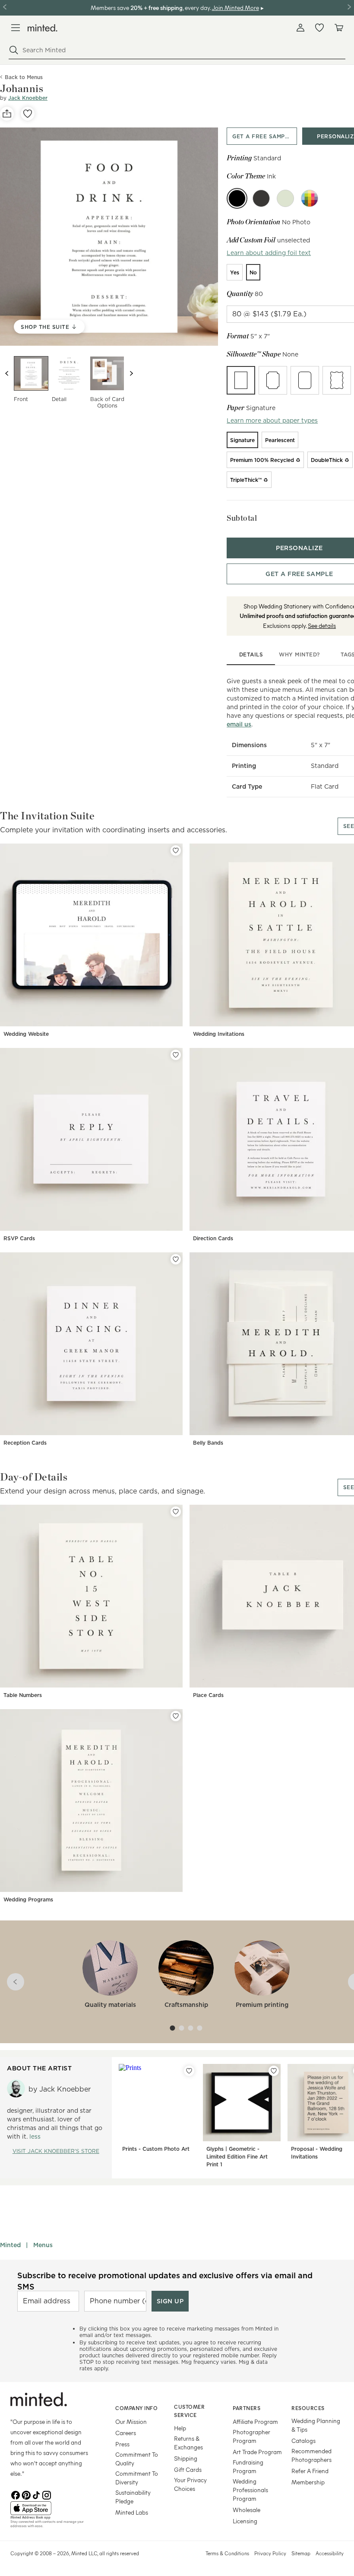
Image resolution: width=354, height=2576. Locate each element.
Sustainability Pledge (133, 2497)
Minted (10, 2245)
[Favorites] (319, 28)
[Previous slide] (7, 373)
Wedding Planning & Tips (316, 2425)
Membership (308, 2482)
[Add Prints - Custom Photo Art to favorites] (189, 2071)
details (251, 654)
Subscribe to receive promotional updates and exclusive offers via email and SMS (165, 2281)
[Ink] (237, 198)
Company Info (136, 2408)
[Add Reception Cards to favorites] (176, 1259)
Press (122, 2444)
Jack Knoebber (28, 98)
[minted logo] (43, 28)
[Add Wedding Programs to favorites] (176, 1716)
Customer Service (189, 2411)
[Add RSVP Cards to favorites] (176, 1055)
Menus (43, 2245)
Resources (308, 2408)
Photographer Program (251, 2436)
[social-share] (7, 114)
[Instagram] (47, 2494)
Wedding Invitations (219, 1034)
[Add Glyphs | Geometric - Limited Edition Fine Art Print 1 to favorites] (274, 2071)
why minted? (299, 654)
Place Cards (208, 1695)
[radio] (235, 272)
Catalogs (303, 2441)
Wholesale (247, 2510)
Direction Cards (213, 1238)
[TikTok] (36, 2494)
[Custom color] (310, 198)
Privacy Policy (270, 2553)
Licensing (245, 2521)
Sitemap (301, 2553)
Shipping (186, 2458)
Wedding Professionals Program (250, 2490)
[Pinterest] (26, 2494)
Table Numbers (23, 1695)
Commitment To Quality (137, 2459)
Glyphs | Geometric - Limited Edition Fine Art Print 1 (237, 2157)
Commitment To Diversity (137, 2478)
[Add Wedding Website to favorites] (176, 850)
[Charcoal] (261, 198)
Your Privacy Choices (190, 2484)
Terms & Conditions (227, 2553)
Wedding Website (26, 1034)
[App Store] (52, 2508)
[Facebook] (16, 2494)
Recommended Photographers (311, 2455)
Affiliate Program (255, 2422)
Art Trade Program (257, 2452)
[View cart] (338, 28)
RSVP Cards (19, 1238)
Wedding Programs (28, 1899)
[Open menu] (16, 28)
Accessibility (330, 2553)
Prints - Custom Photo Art (156, 2149)
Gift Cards (188, 2469)
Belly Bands (208, 1443)
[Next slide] (131, 373)
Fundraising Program (248, 2466)
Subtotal (242, 518)
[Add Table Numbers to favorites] (176, 1512)
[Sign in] (300, 28)
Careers (126, 2433)
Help (180, 2428)
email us (239, 724)
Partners (247, 2408)
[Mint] (285, 198)
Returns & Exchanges (188, 2443)
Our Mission (131, 2422)
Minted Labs (132, 2512)
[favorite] (28, 114)
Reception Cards (25, 1443)
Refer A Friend (310, 2471)
